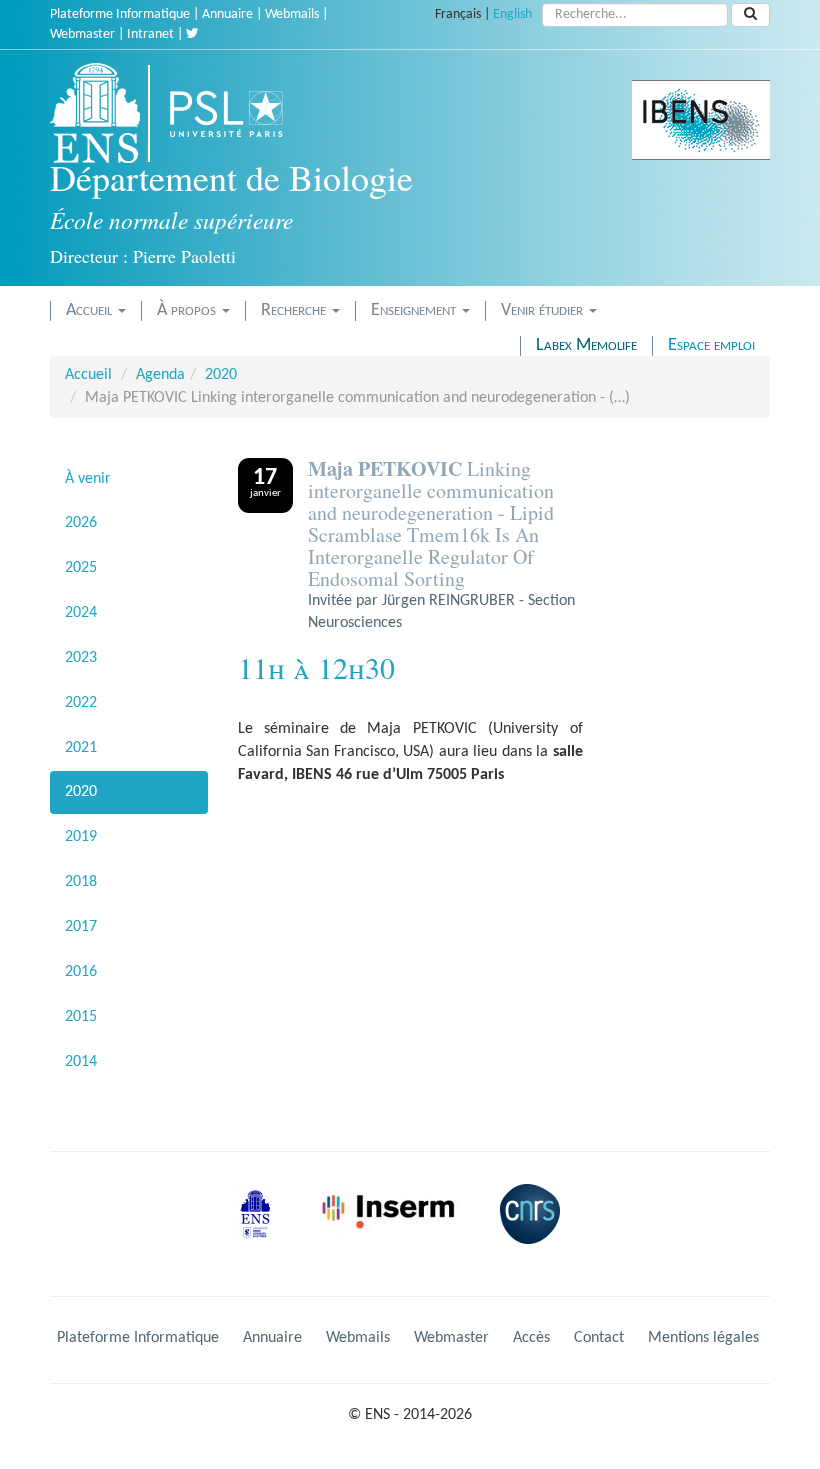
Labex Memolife (586, 345)
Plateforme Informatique (120, 14)
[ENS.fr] (102, 113)
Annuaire (227, 14)
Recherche (295, 310)
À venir (88, 479)
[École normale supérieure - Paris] (262, 1230)
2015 (81, 1017)
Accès (531, 1338)
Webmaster (82, 34)
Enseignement (415, 310)
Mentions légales (703, 1338)
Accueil (91, 310)
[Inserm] (395, 1230)
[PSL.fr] (243, 113)
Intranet (150, 34)
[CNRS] (535, 1230)
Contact (599, 1338)
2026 (81, 523)
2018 (81, 882)
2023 (81, 658)
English (512, 14)
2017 (81, 927)
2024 (81, 613)
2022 (81, 703)
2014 (81, 1062)
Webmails (292, 14)
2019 (81, 837)
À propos (188, 310)
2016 (81, 972)
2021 (81, 748)
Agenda (160, 375)
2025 (81, 568)
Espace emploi (711, 345)
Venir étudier (544, 310)
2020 (221, 375)
